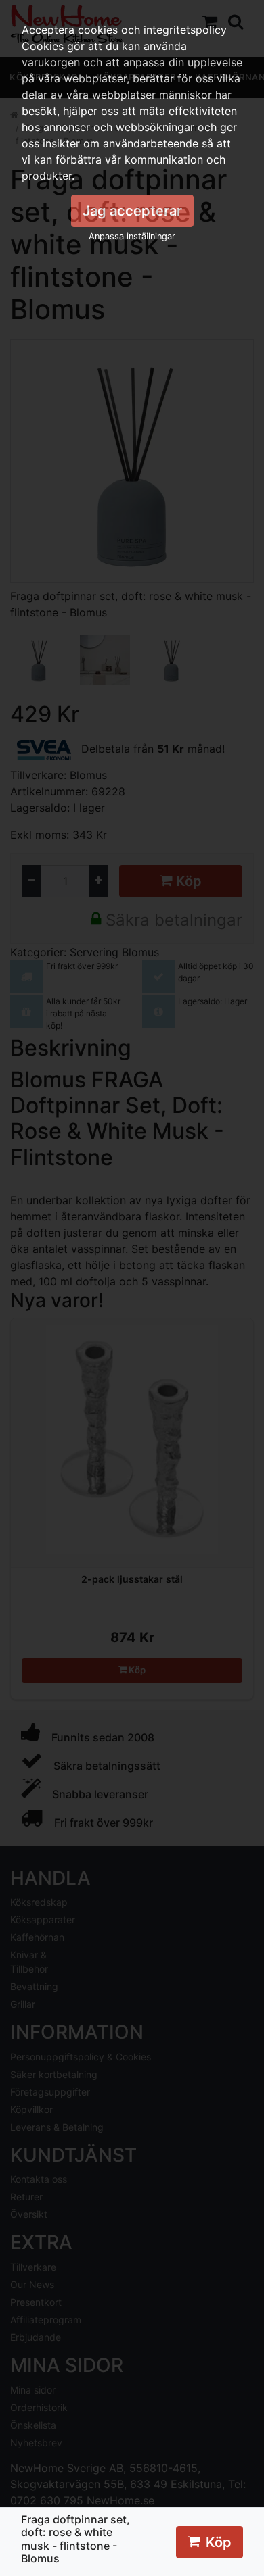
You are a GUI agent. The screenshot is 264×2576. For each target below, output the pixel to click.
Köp (219, 2542)
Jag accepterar (132, 211)
